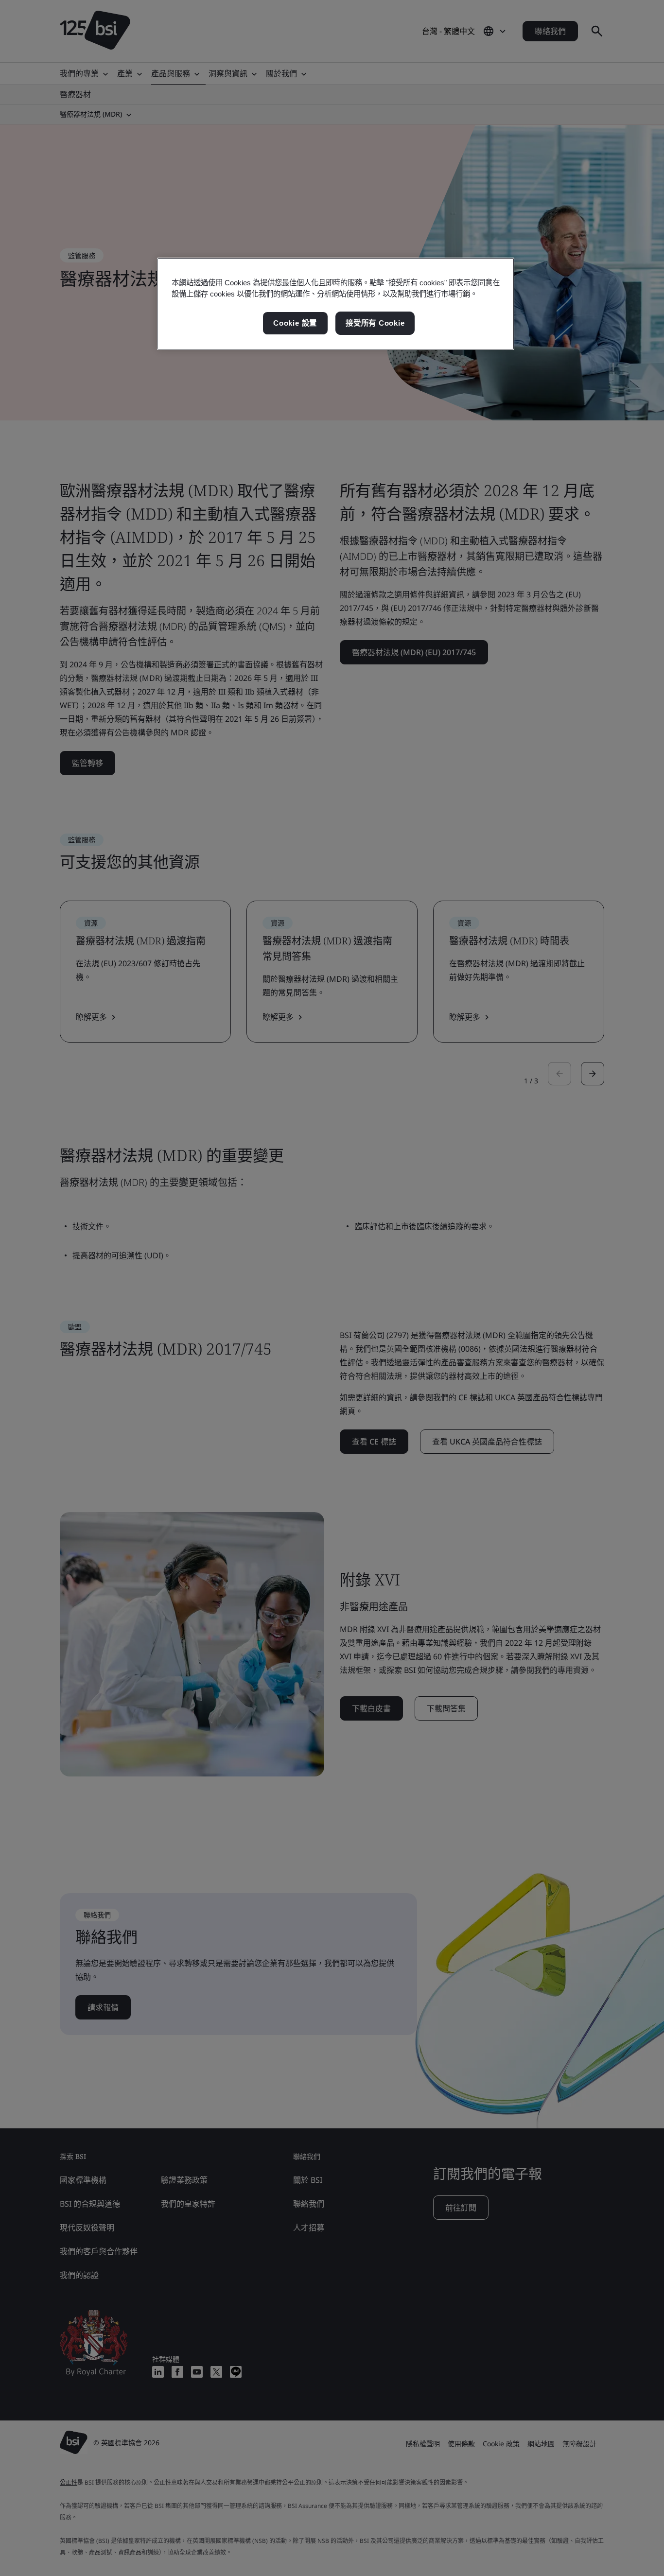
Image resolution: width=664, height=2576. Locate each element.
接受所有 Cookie (375, 323)
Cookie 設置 (295, 323)
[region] (336, 304)
